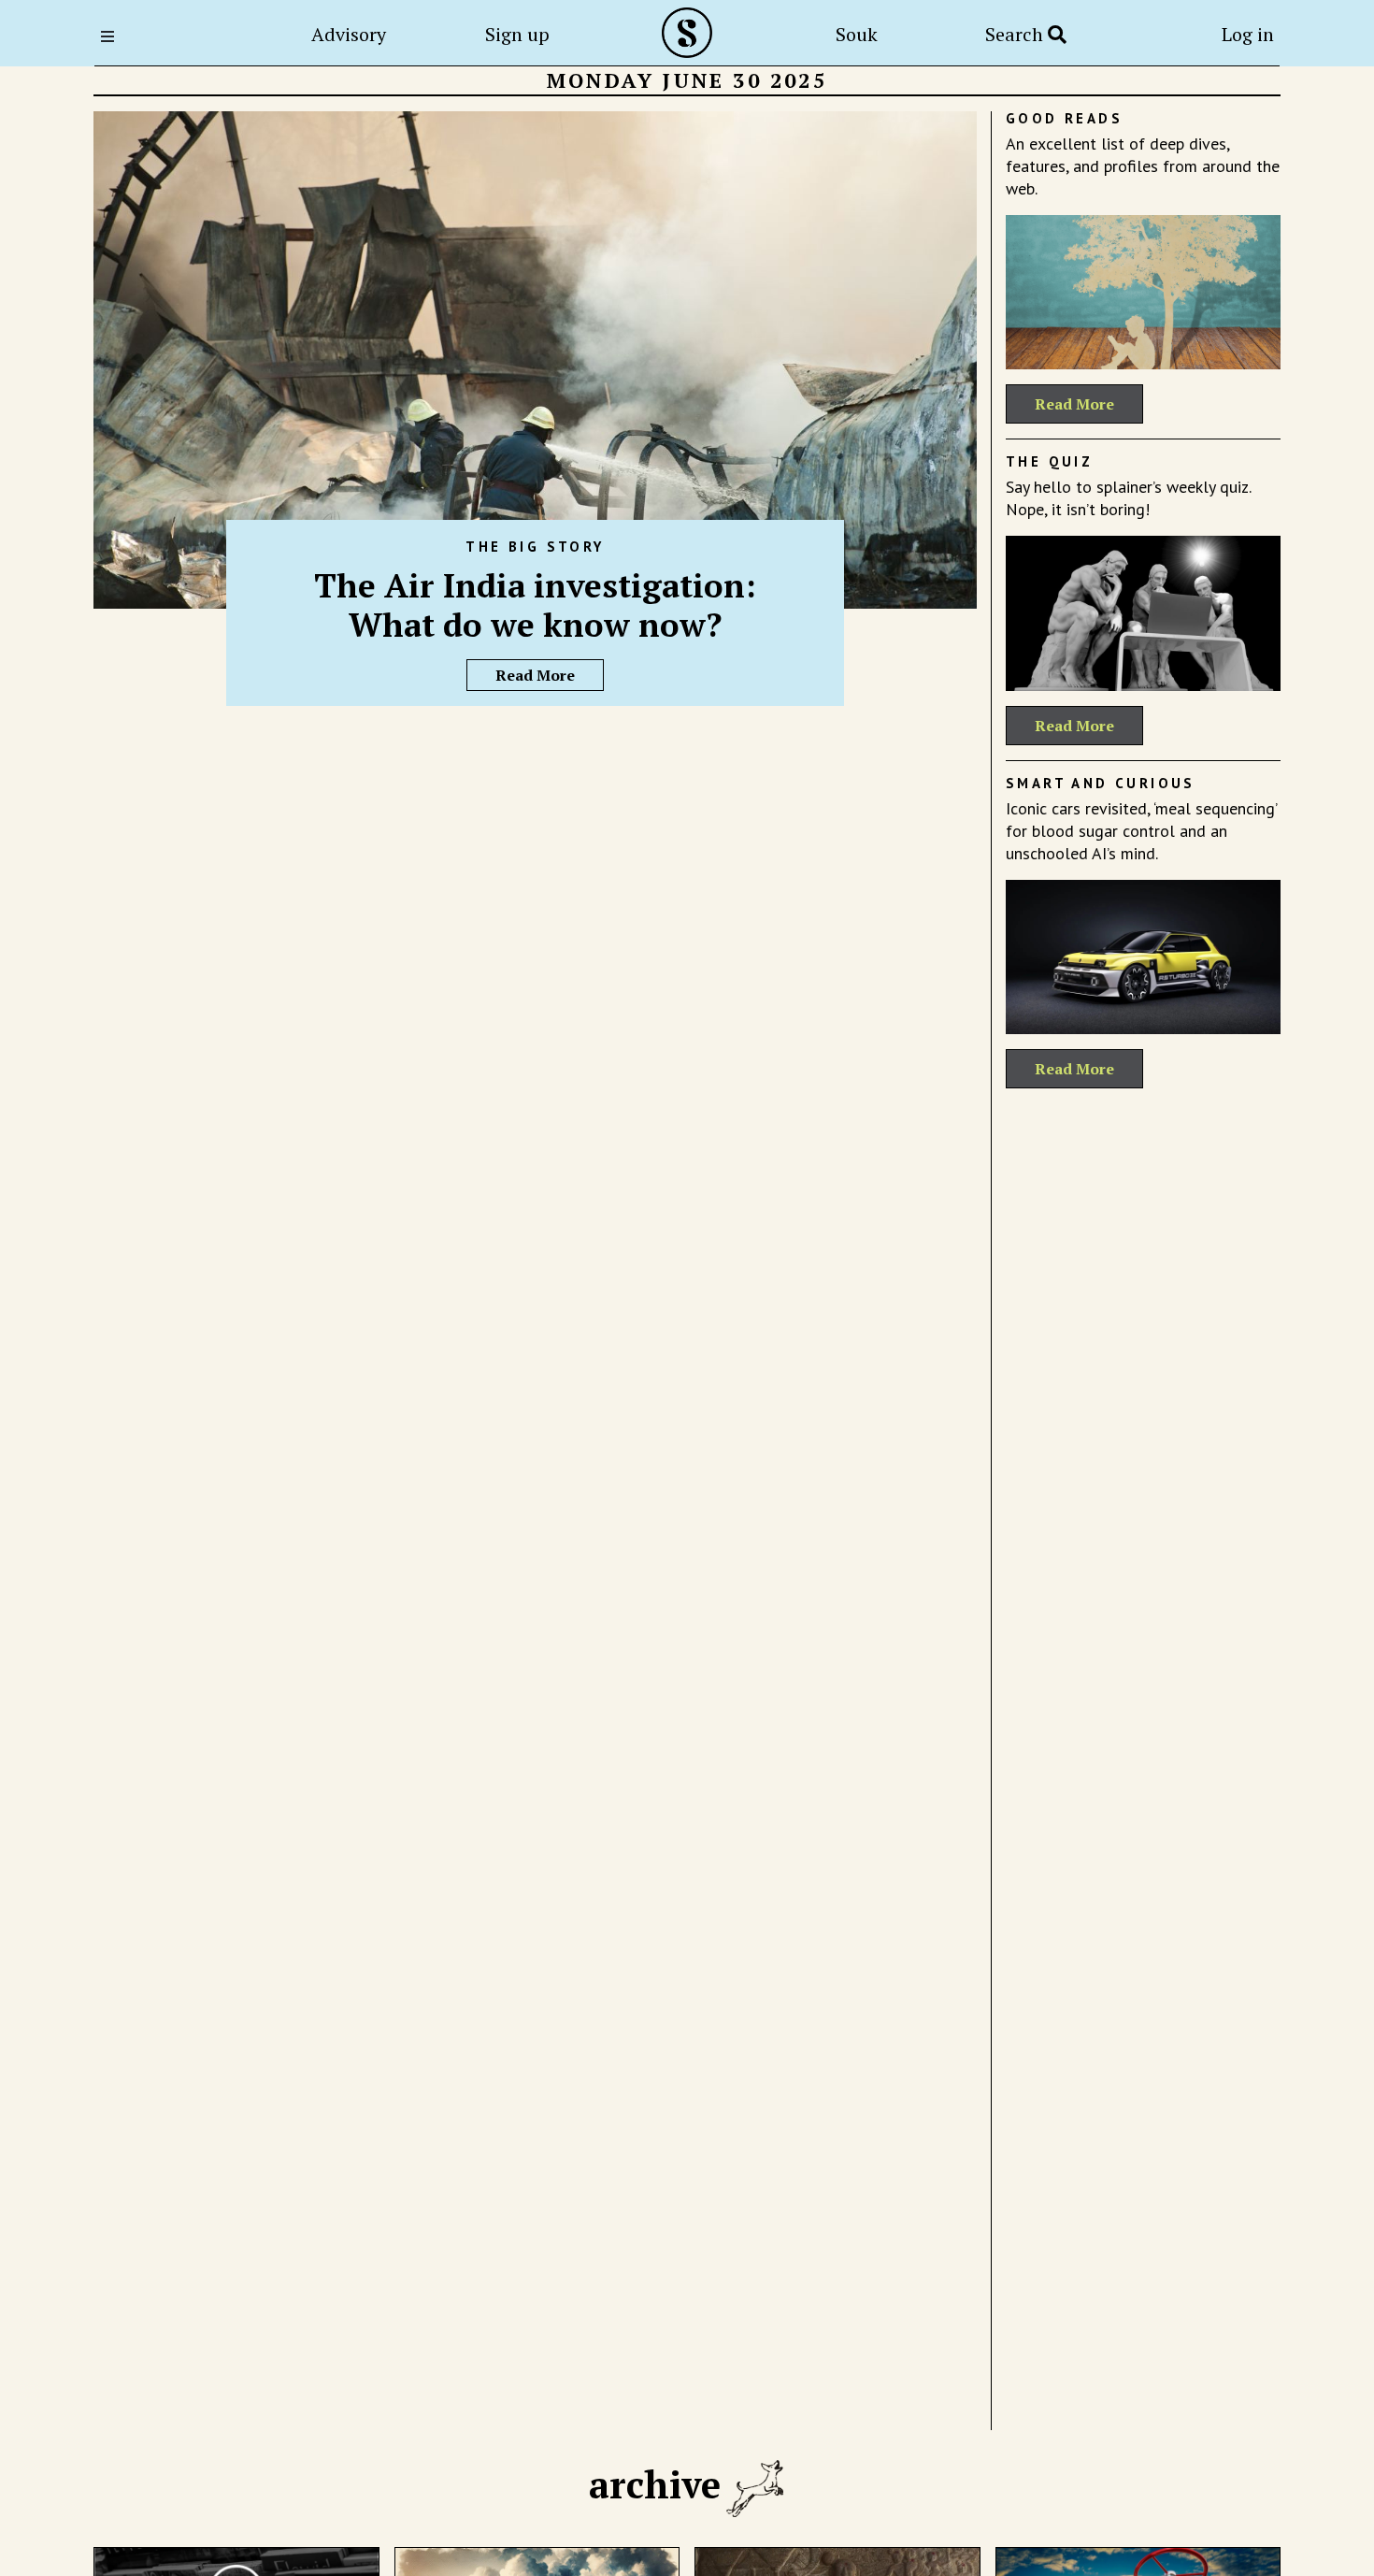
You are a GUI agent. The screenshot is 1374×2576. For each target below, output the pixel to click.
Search (1016, 34)
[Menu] (113, 36)
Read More (535, 675)
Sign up (517, 34)
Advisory (349, 34)
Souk (857, 34)
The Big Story (535, 547)
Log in (1248, 34)
